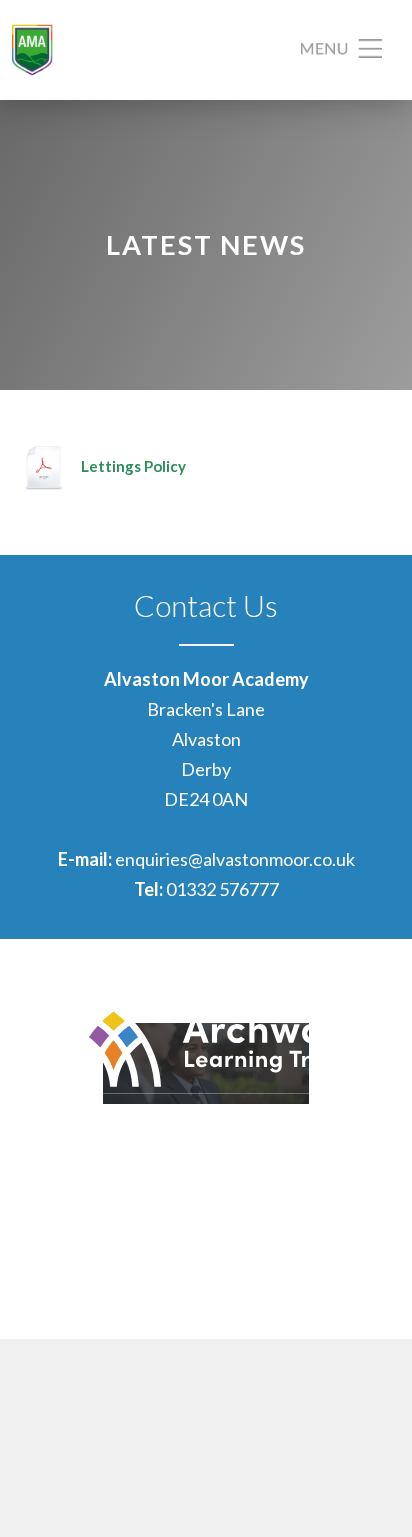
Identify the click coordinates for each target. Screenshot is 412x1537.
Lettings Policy (133, 466)
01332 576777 (222, 889)
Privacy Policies (337, 1272)
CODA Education (331, 1302)
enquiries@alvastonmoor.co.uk (235, 859)
